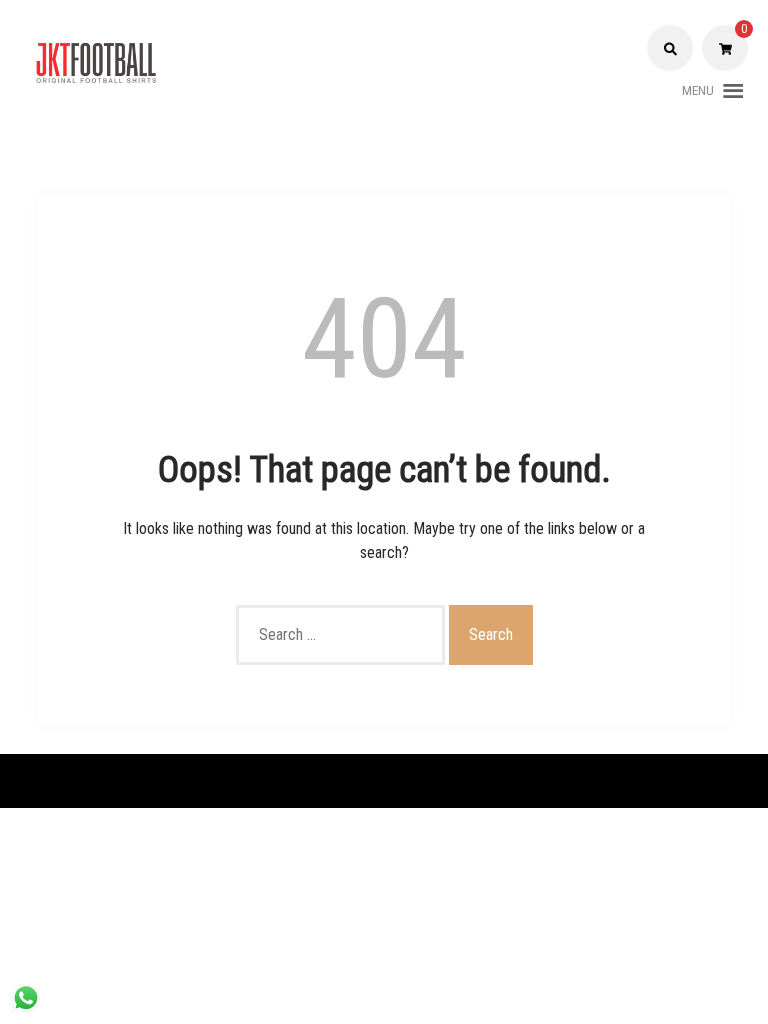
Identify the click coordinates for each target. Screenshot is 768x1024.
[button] (698, 91)
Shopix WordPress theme (462, 780)
